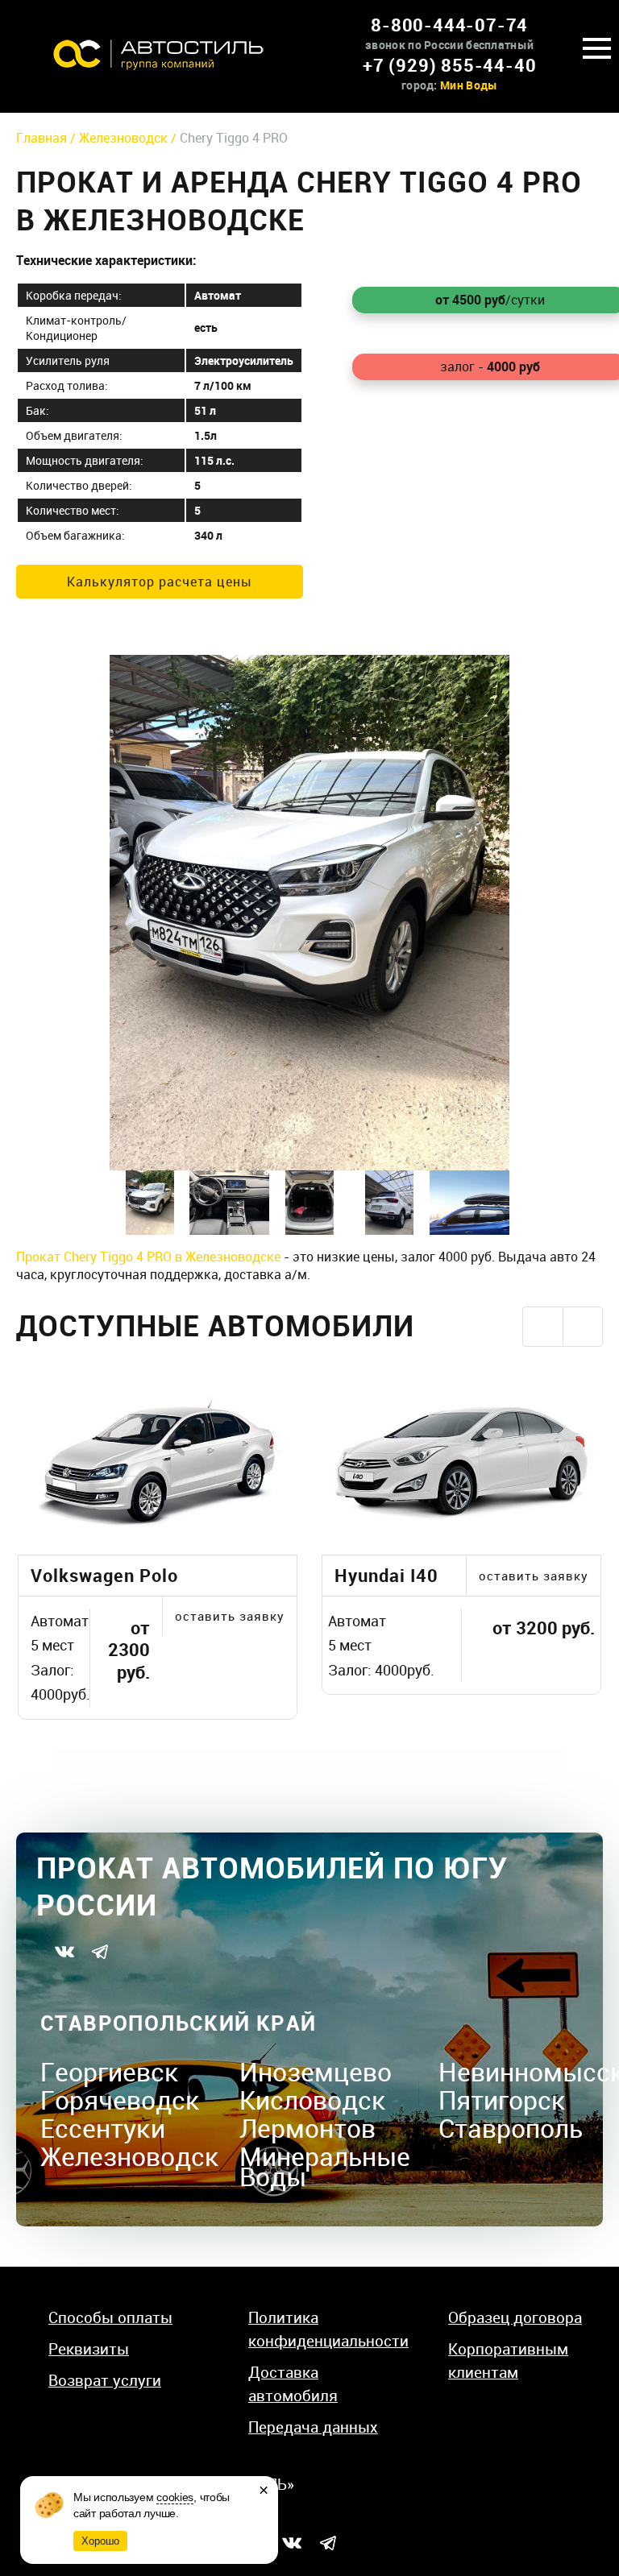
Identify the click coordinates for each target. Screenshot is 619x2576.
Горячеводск (120, 2100)
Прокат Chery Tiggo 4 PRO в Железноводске (148, 1257)
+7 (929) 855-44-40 (449, 65)
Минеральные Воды (325, 2166)
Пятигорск (502, 2100)
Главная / (48, 138)
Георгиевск (110, 2071)
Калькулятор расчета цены (160, 582)
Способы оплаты (110, 2317)
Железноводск (130, 2156)
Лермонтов (307, 2128)
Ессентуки (103, 2128)
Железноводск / (129, 138)
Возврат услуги (105, 2380)
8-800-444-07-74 (449, 25)
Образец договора (515, 2317)
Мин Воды (469, 85)
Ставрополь (511, 2128)
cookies (175, 2497)
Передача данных (313, 2427)
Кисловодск (313, 2100)
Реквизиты (89, 2349)
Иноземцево (316, 2071)
